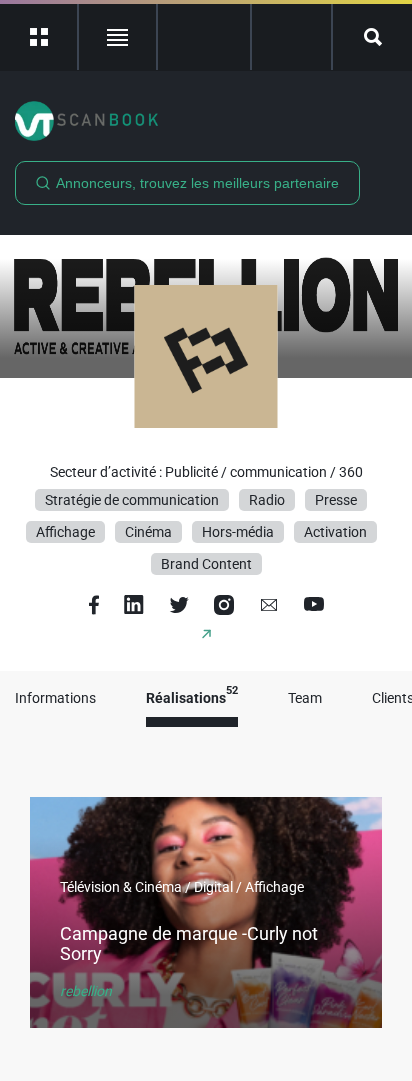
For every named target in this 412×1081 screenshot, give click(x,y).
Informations (55, 698)
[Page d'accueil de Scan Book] (206, 121)
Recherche (372, 37)
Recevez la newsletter (291, 37)
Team (305, 698)
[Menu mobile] (39, 37)
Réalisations (192, 698)
